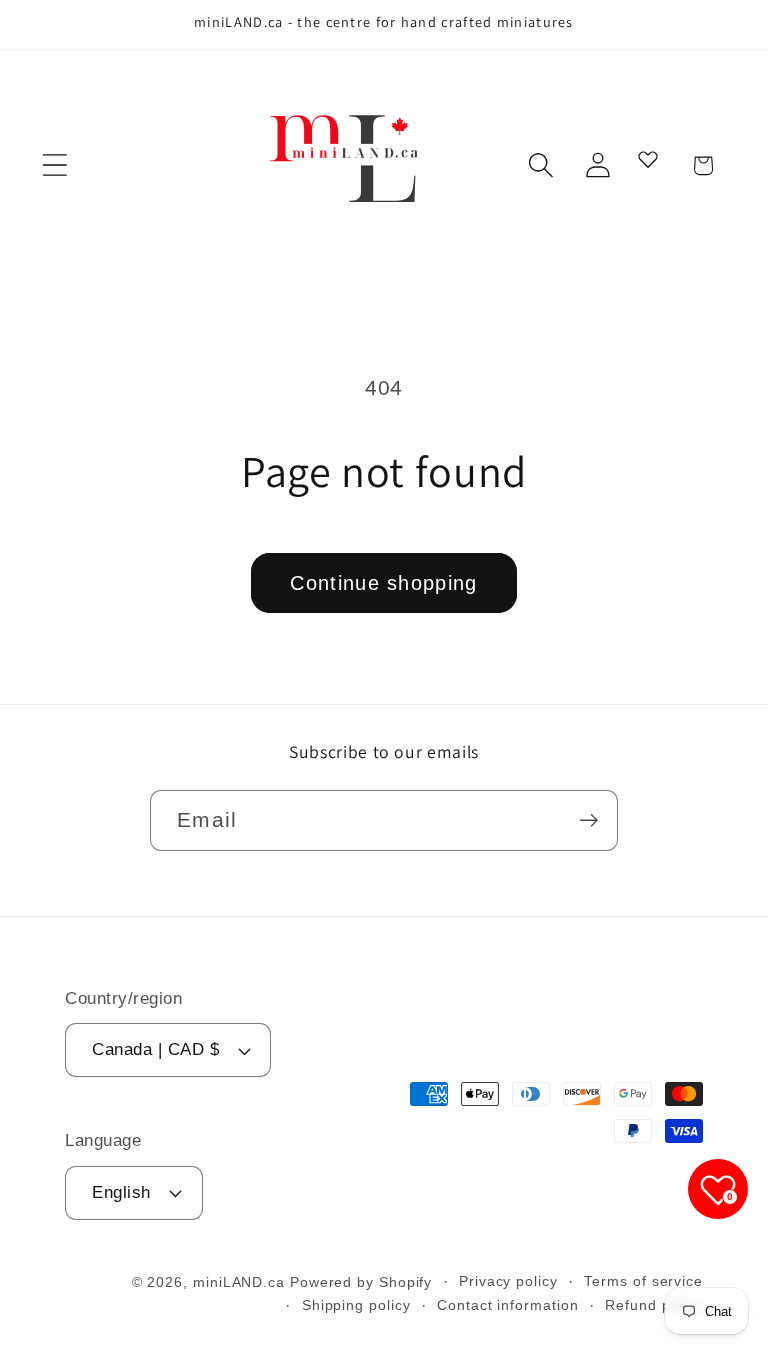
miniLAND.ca (239, 1282)
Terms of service (643, 1281)
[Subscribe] (588, 820)
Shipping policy (356, 1305)
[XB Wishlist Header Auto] (648, 159)
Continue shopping (383, 583)
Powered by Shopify (361, 1282)
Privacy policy (508, 1281)
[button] (54, 165)
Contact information (507, 1305)
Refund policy (654, 1305)
